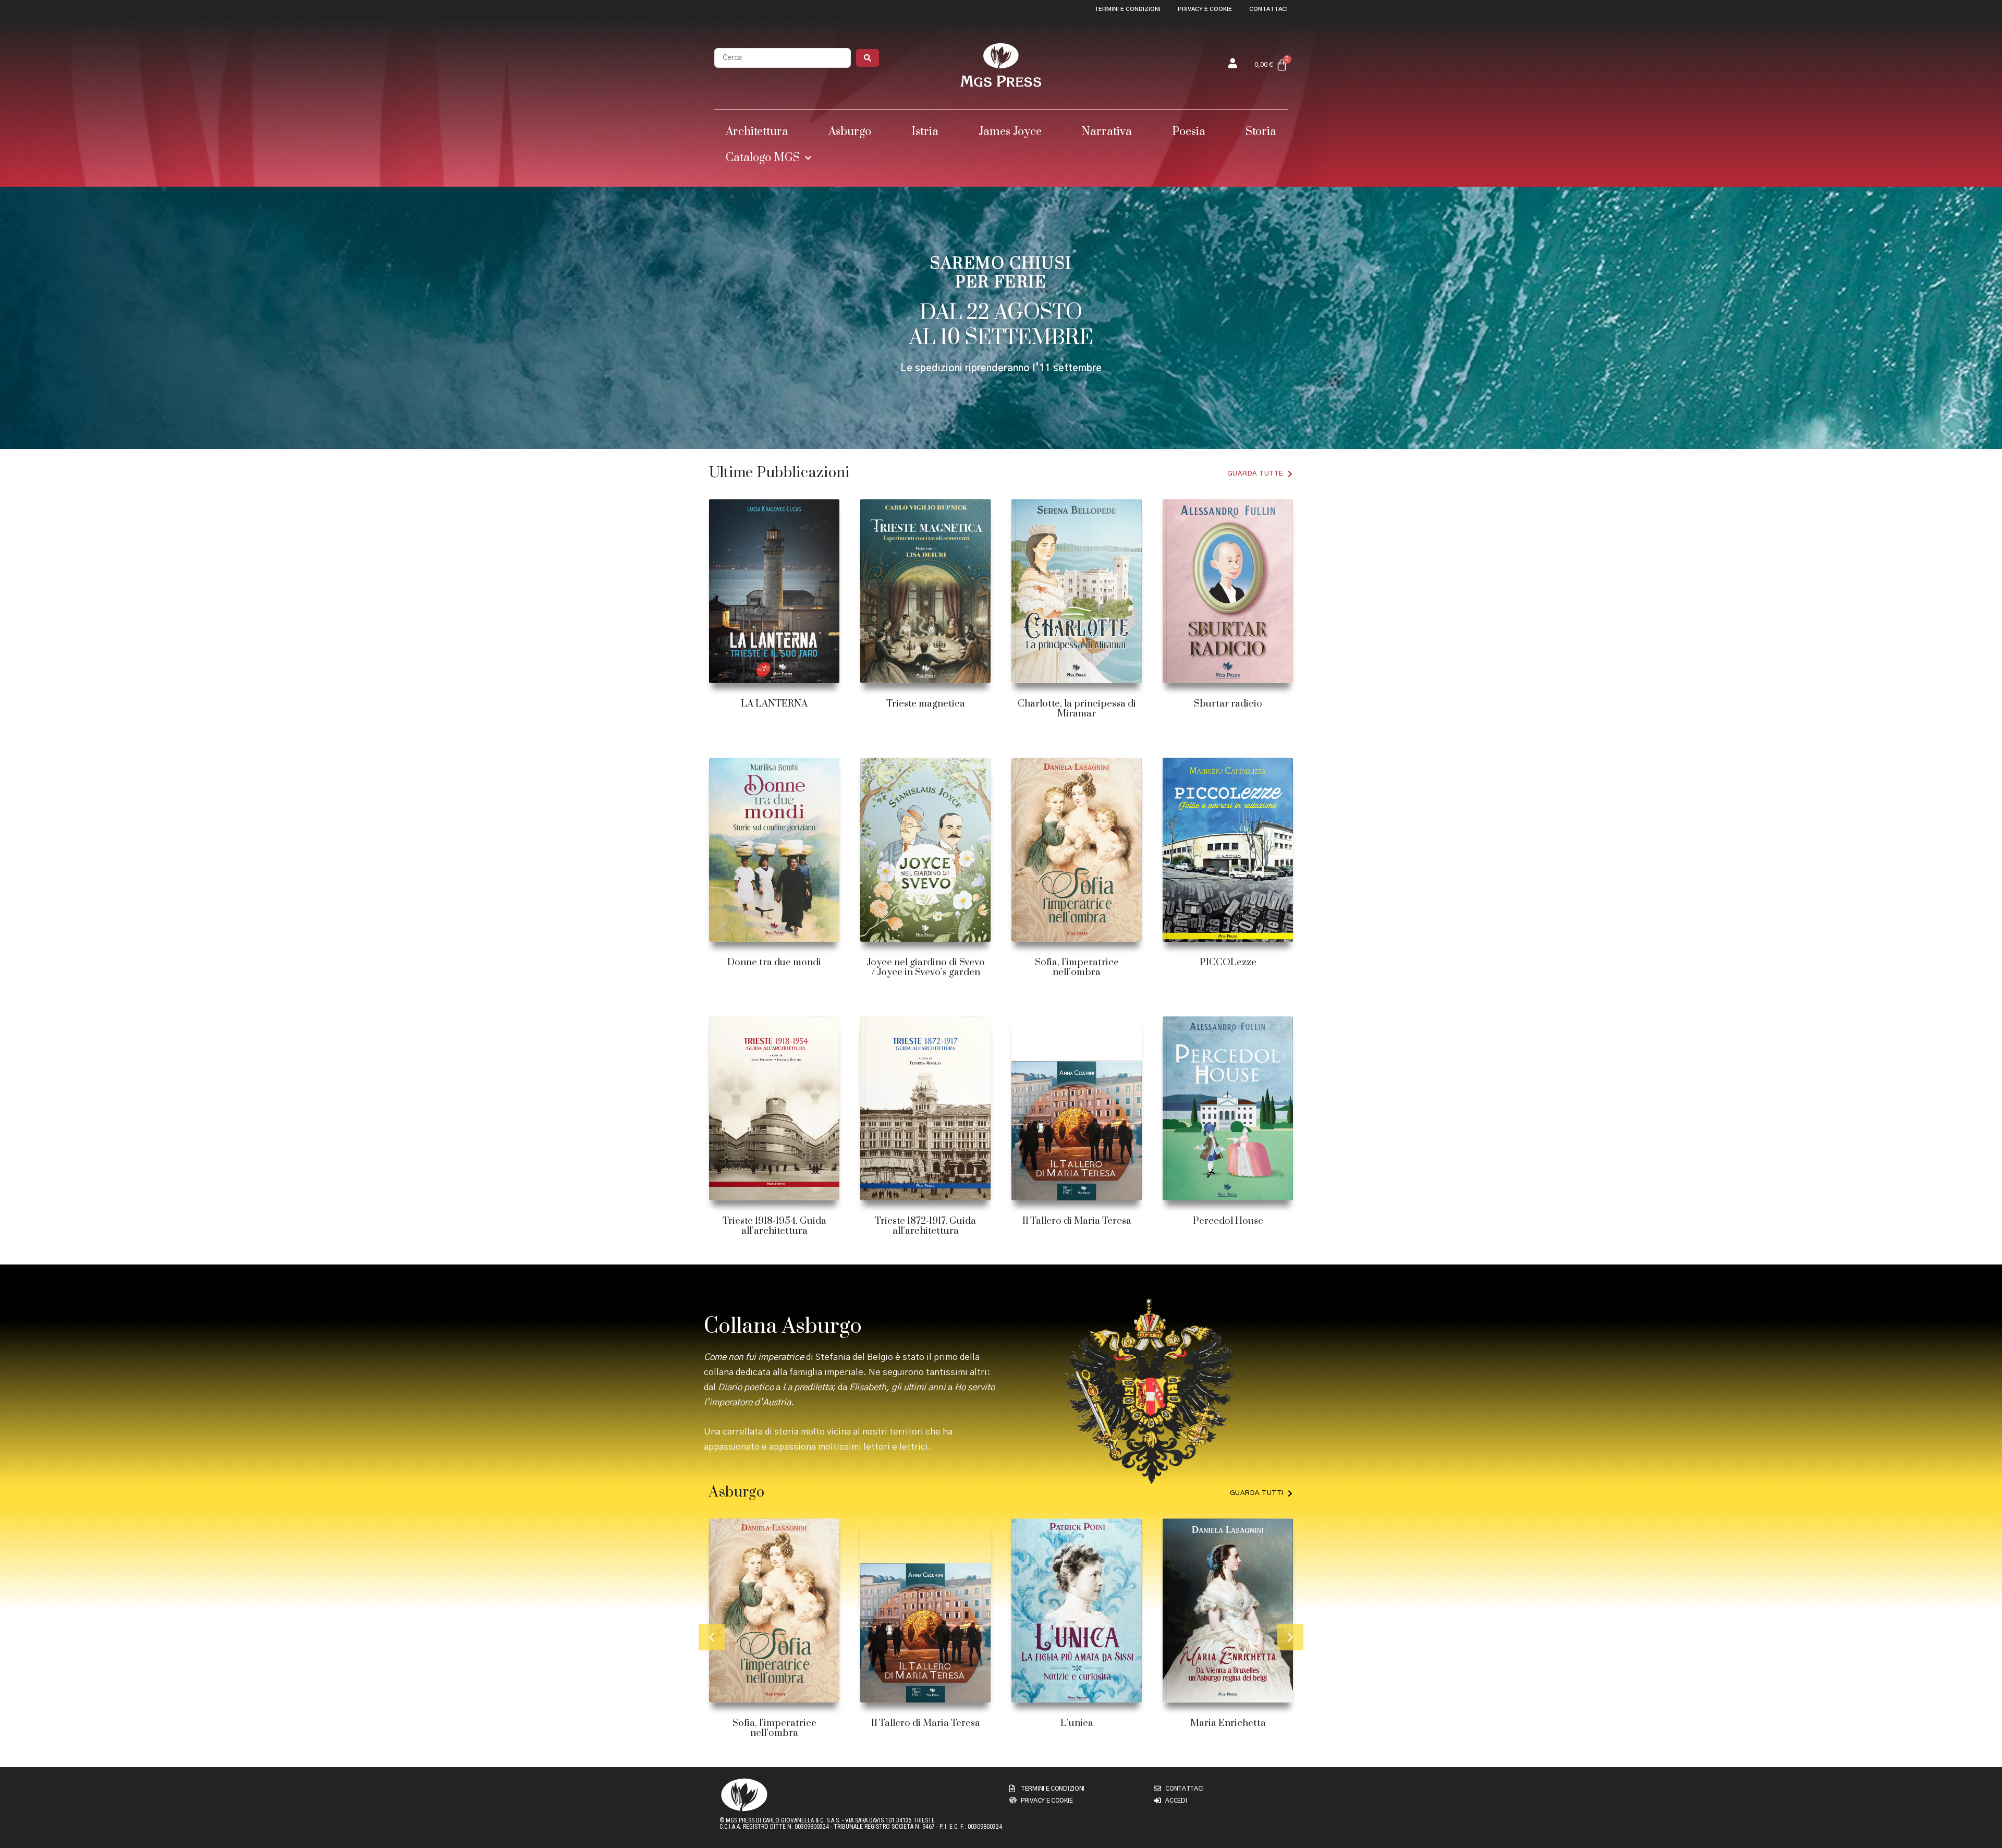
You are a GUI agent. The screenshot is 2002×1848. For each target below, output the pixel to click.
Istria (925, 132)
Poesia (1189, 132)
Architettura (757, 132)
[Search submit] (868, 58)
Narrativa (1107, 132)
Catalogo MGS (763, 158)
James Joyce (1010, 132)
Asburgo (850, 132)
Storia (1261, 132)
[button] (712, 1637)
